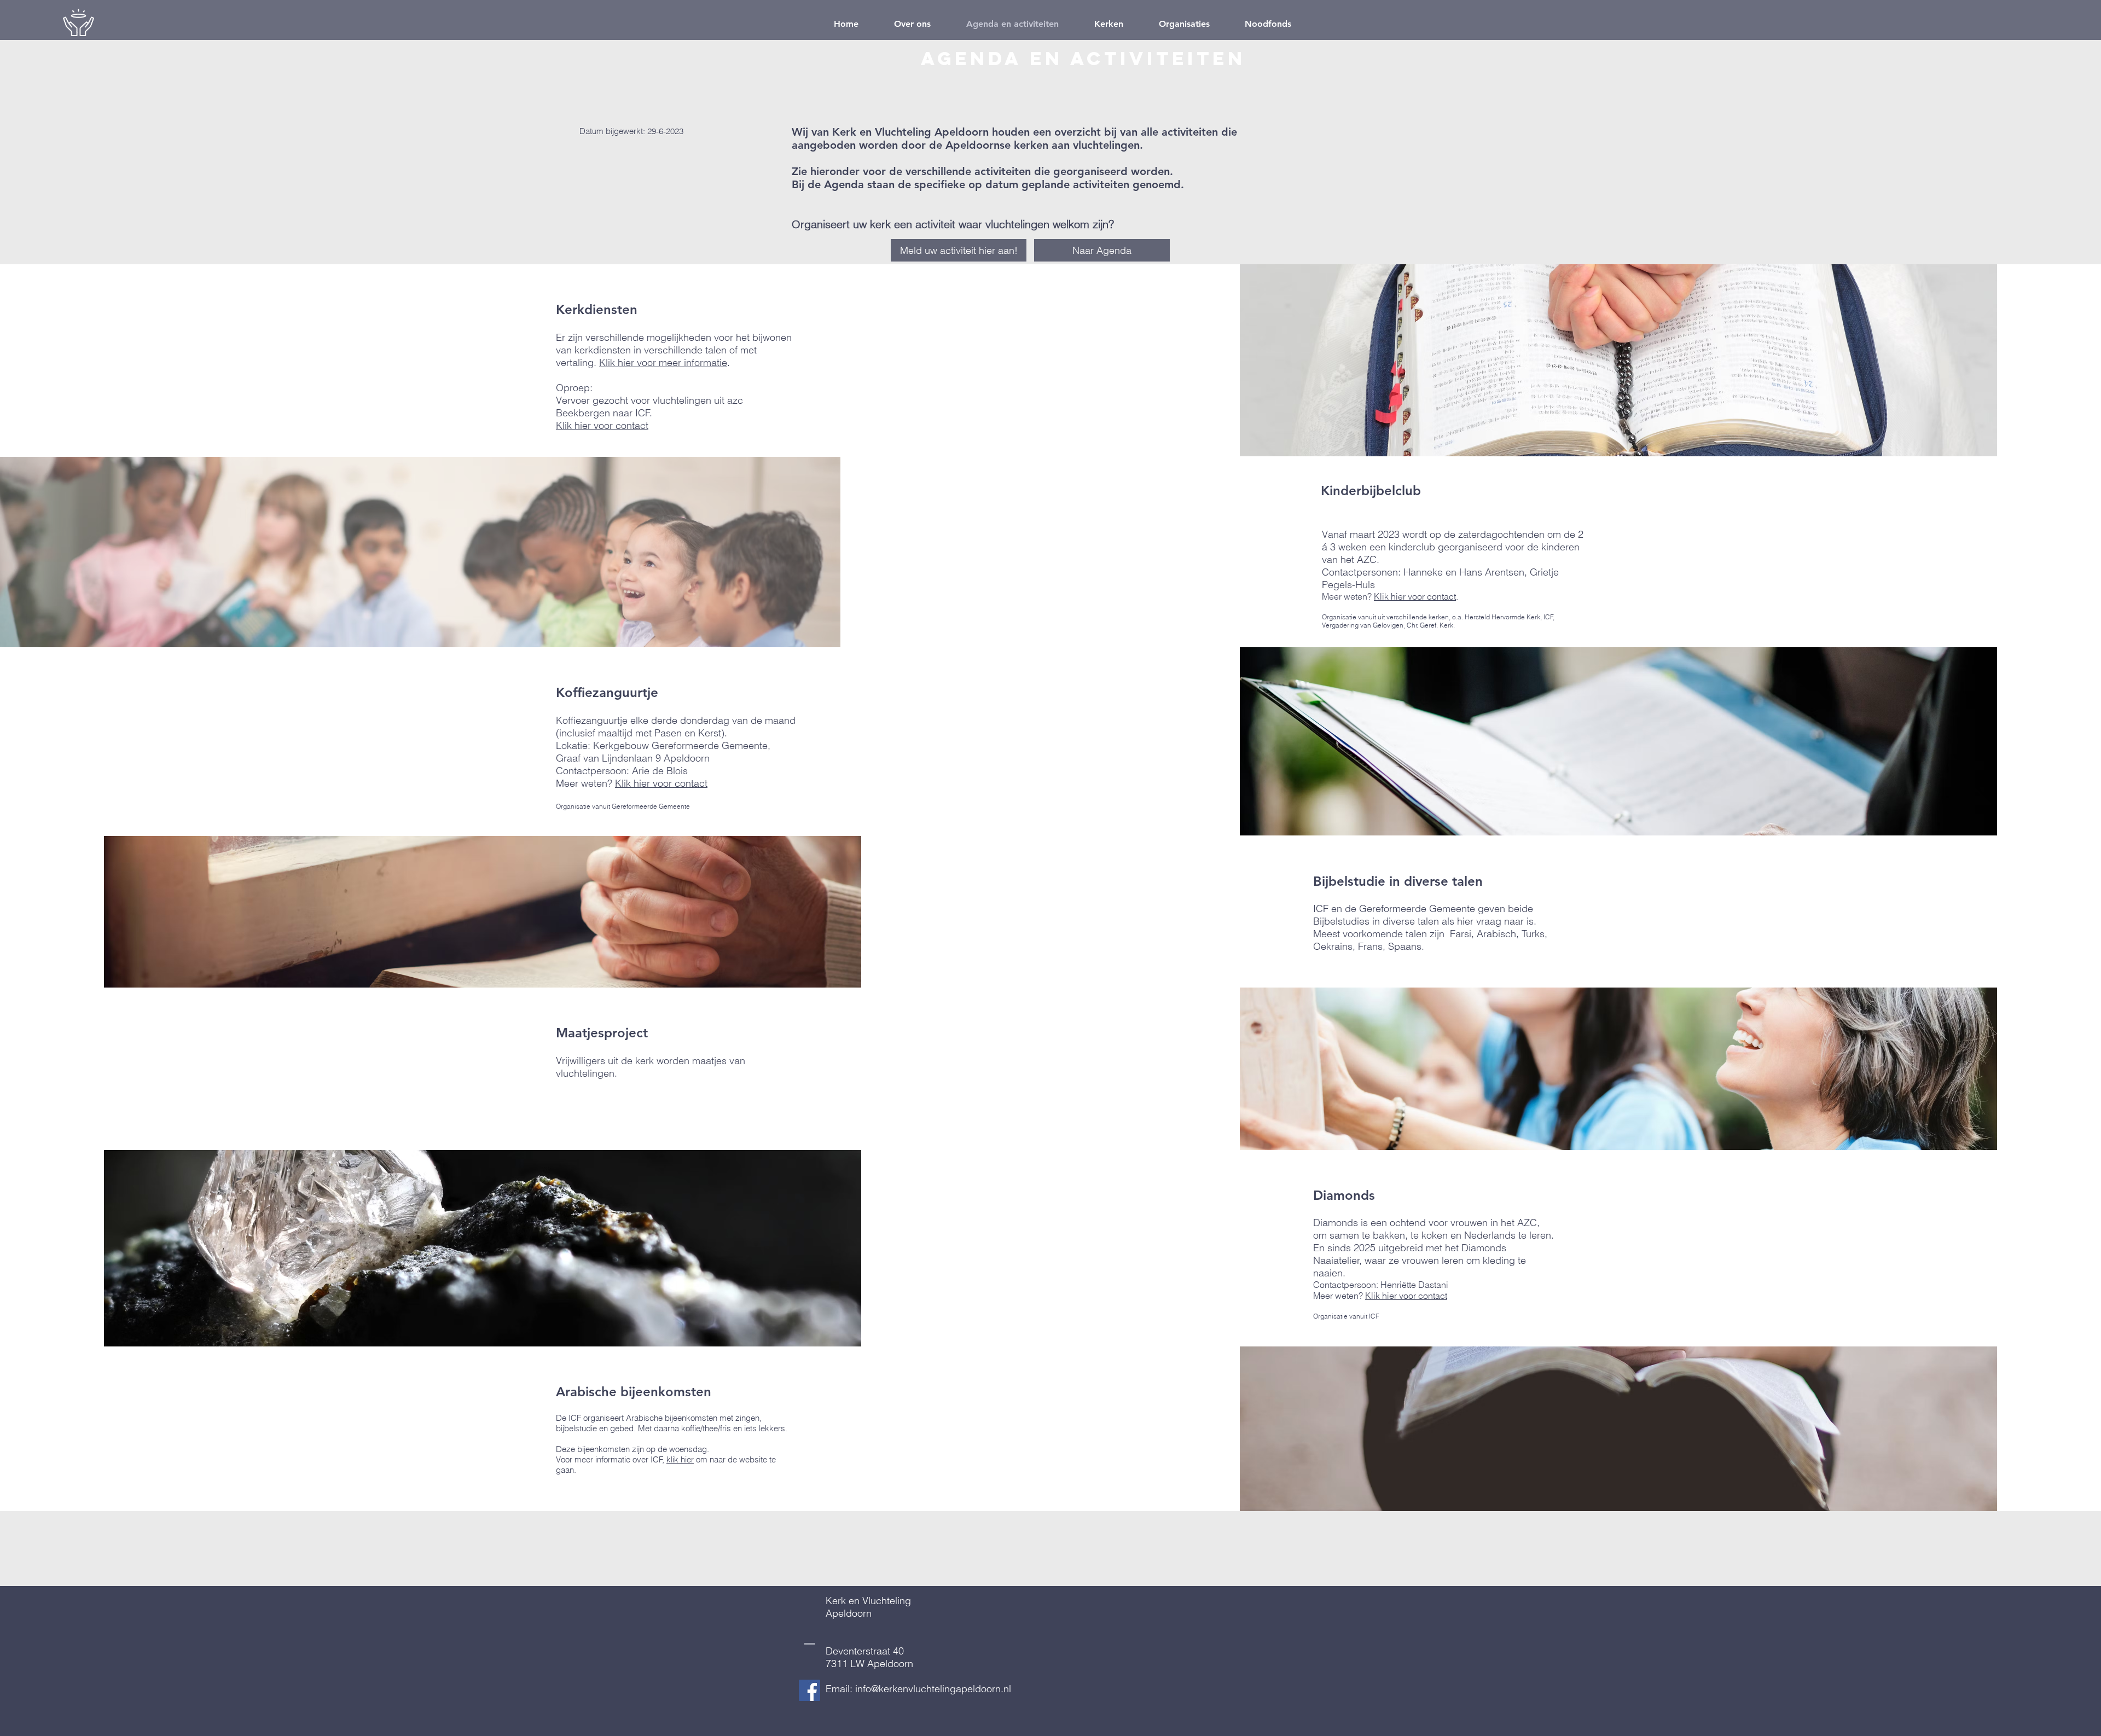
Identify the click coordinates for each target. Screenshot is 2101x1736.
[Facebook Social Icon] (809, 1690)
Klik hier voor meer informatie (663, 362)
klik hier (680, 1459)
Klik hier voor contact (602, 425)
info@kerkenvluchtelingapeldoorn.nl (933, 1689)
